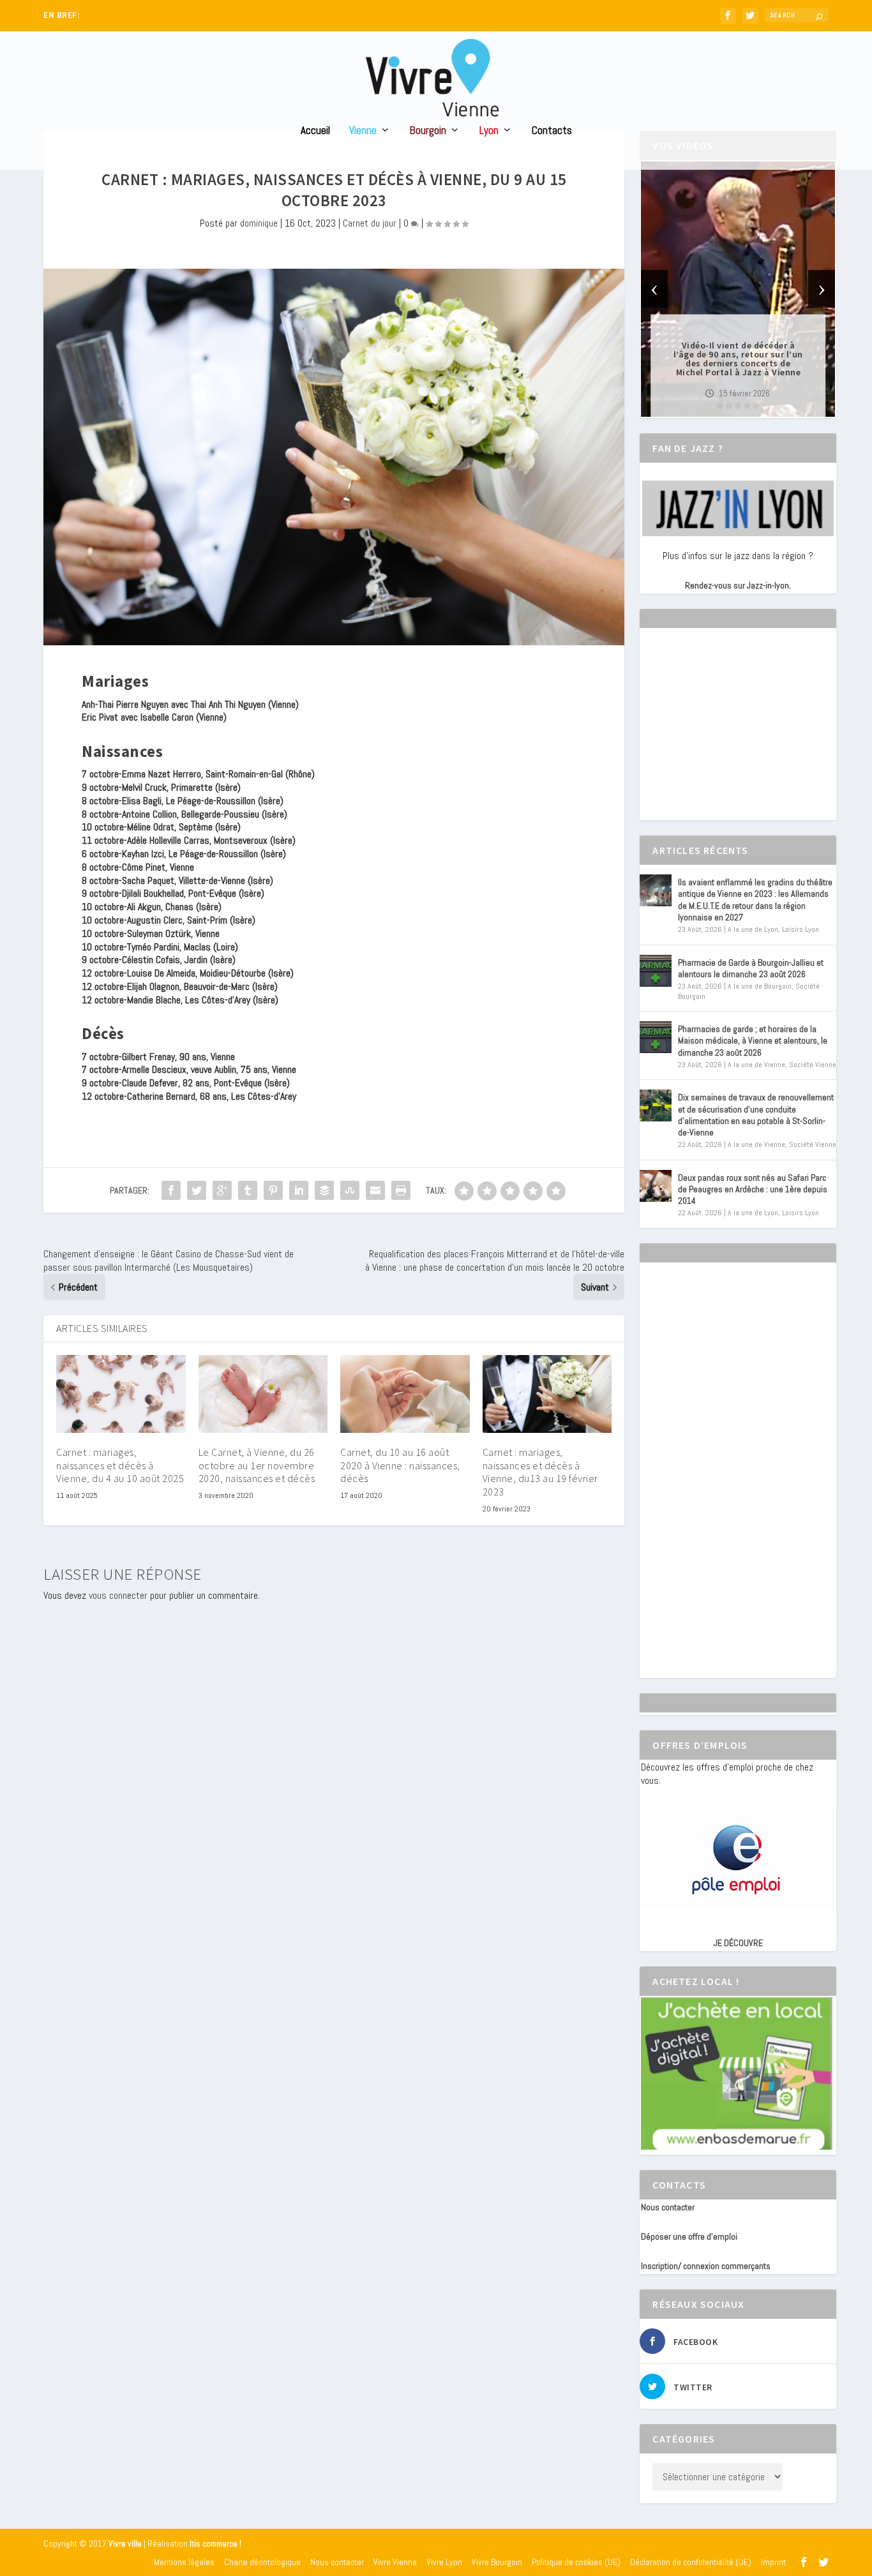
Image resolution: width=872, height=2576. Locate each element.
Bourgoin (428, 131)
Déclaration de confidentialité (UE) (691, 2562)
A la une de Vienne (756, 1065)
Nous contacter (668, 2207)
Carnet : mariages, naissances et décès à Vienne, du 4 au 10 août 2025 (120, 1465)
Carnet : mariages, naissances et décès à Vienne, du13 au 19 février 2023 (540, 1472)
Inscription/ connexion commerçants (706, 2266)
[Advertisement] (737, 735)
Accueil (315, 131)
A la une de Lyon (753, 929)
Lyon (489, 131)
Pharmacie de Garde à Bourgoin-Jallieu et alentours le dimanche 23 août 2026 (751, 968)
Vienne (363, 131)
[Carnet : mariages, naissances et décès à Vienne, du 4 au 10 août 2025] (121, 1394)
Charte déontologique (262, 2562)
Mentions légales (184, 2562)
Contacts (552, 131)
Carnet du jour (370, 223)
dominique (259, 223)
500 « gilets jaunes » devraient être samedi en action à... (181, 16)
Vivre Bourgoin (497, 2562)
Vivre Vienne (395, 2562)
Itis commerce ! (215, 2544)
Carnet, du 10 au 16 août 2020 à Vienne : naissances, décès (400, 1465)
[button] (720, 406)
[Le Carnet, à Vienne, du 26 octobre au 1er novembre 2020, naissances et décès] (263, 1394)
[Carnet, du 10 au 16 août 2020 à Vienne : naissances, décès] (405, 1394)
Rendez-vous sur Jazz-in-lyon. (738, 585)
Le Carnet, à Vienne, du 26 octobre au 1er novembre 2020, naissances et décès (257, 1465)
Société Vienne (813, 1065)
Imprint (773, 2562)
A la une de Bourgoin (760, 986)
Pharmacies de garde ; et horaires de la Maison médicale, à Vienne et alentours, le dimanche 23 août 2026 (753, 1040)
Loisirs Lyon (801, 929)
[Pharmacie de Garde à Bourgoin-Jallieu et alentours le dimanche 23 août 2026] (656, 971)
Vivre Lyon (444, 2562)
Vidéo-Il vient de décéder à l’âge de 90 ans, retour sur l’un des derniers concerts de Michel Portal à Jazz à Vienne (738, 359)
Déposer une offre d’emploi (689, 2236)
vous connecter (118, 1595)
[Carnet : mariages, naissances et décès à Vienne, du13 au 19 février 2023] (547, 1394)
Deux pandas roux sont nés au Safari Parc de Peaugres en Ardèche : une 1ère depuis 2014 (753, 1189)
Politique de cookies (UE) (576, 2562)
